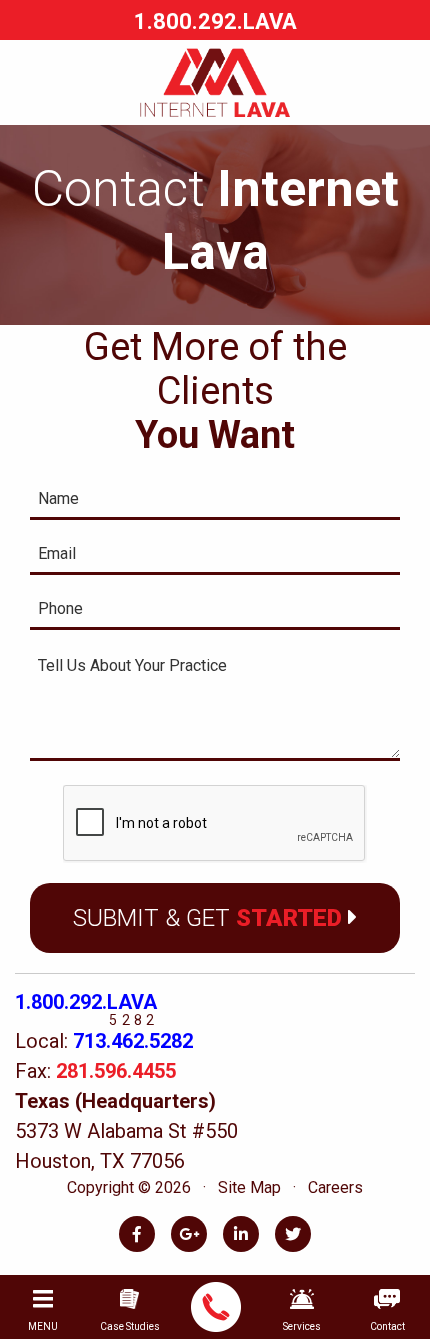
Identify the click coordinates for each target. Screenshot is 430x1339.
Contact (387, 1326)
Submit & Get (207, 918)
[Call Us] (216, 1307)
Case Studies (130, 1326)
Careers (335, 1187)
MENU (43, 1326)
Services (302, 1326)
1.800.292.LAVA (86, 1002)
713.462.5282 (133, 1041)
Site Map (249, 1187)
